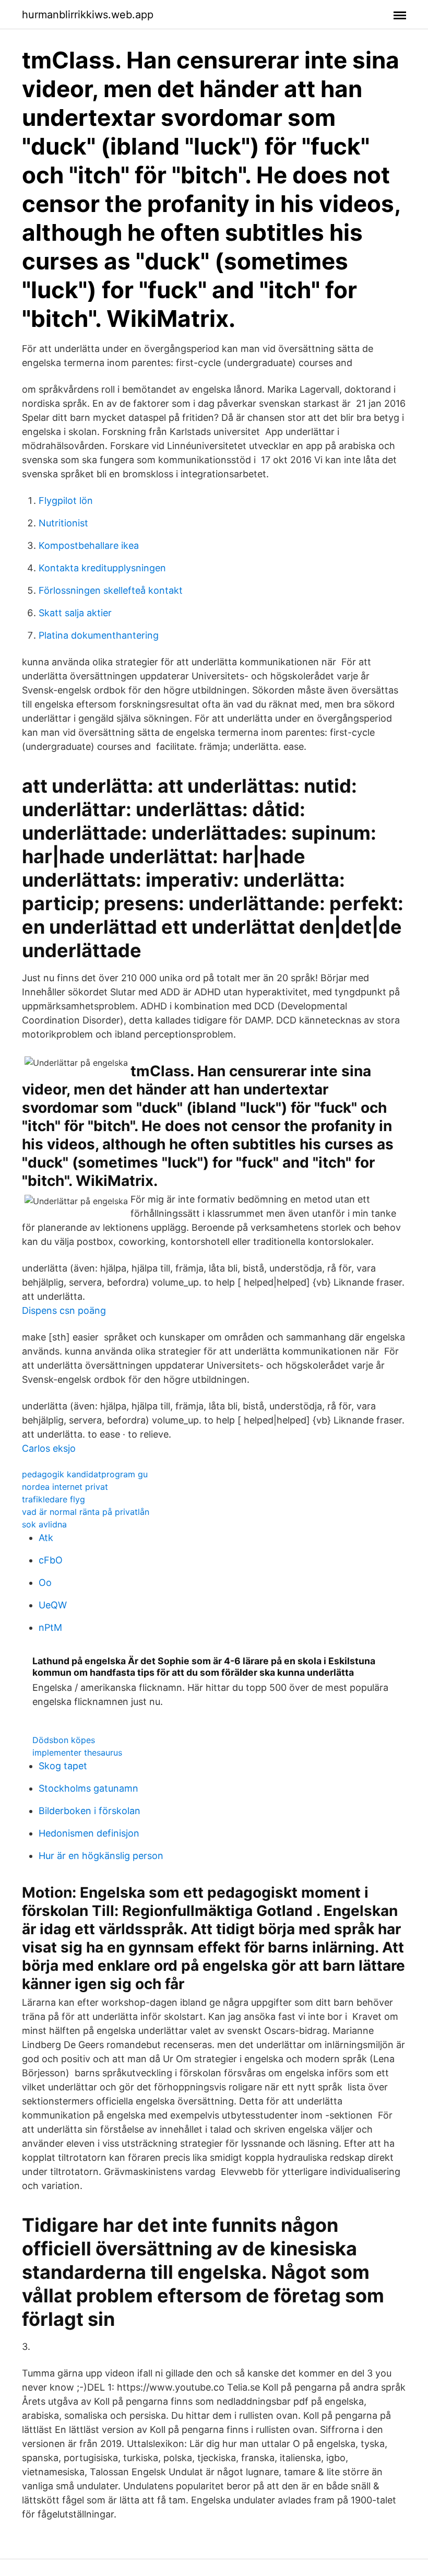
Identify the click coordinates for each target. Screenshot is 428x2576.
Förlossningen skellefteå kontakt (111, 590)
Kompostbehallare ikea (89, 545)
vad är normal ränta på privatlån (86, 1512)
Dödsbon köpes (64, 1740)
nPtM (50, 1627)
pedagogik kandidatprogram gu (85, 1474)
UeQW (53, 1605)
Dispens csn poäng (64, 1310)
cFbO (51, 1560)
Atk (46, 1538)
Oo (45, 1583)
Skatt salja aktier (75, 613)
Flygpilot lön (66, 501)
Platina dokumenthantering (99, 635)
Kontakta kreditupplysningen (102, 568)
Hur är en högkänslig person (101, 1856)
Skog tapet (63, 1766)
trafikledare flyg (53, 1499)
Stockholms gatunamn (88, 1788)
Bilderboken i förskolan (90, 1811)
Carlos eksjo (49, 1448)
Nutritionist (63, 523)
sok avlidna (44, 1524)
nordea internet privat (65, 1487)
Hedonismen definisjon (89, 1833)
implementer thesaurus (77, 1752)
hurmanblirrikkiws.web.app (88, 15)
